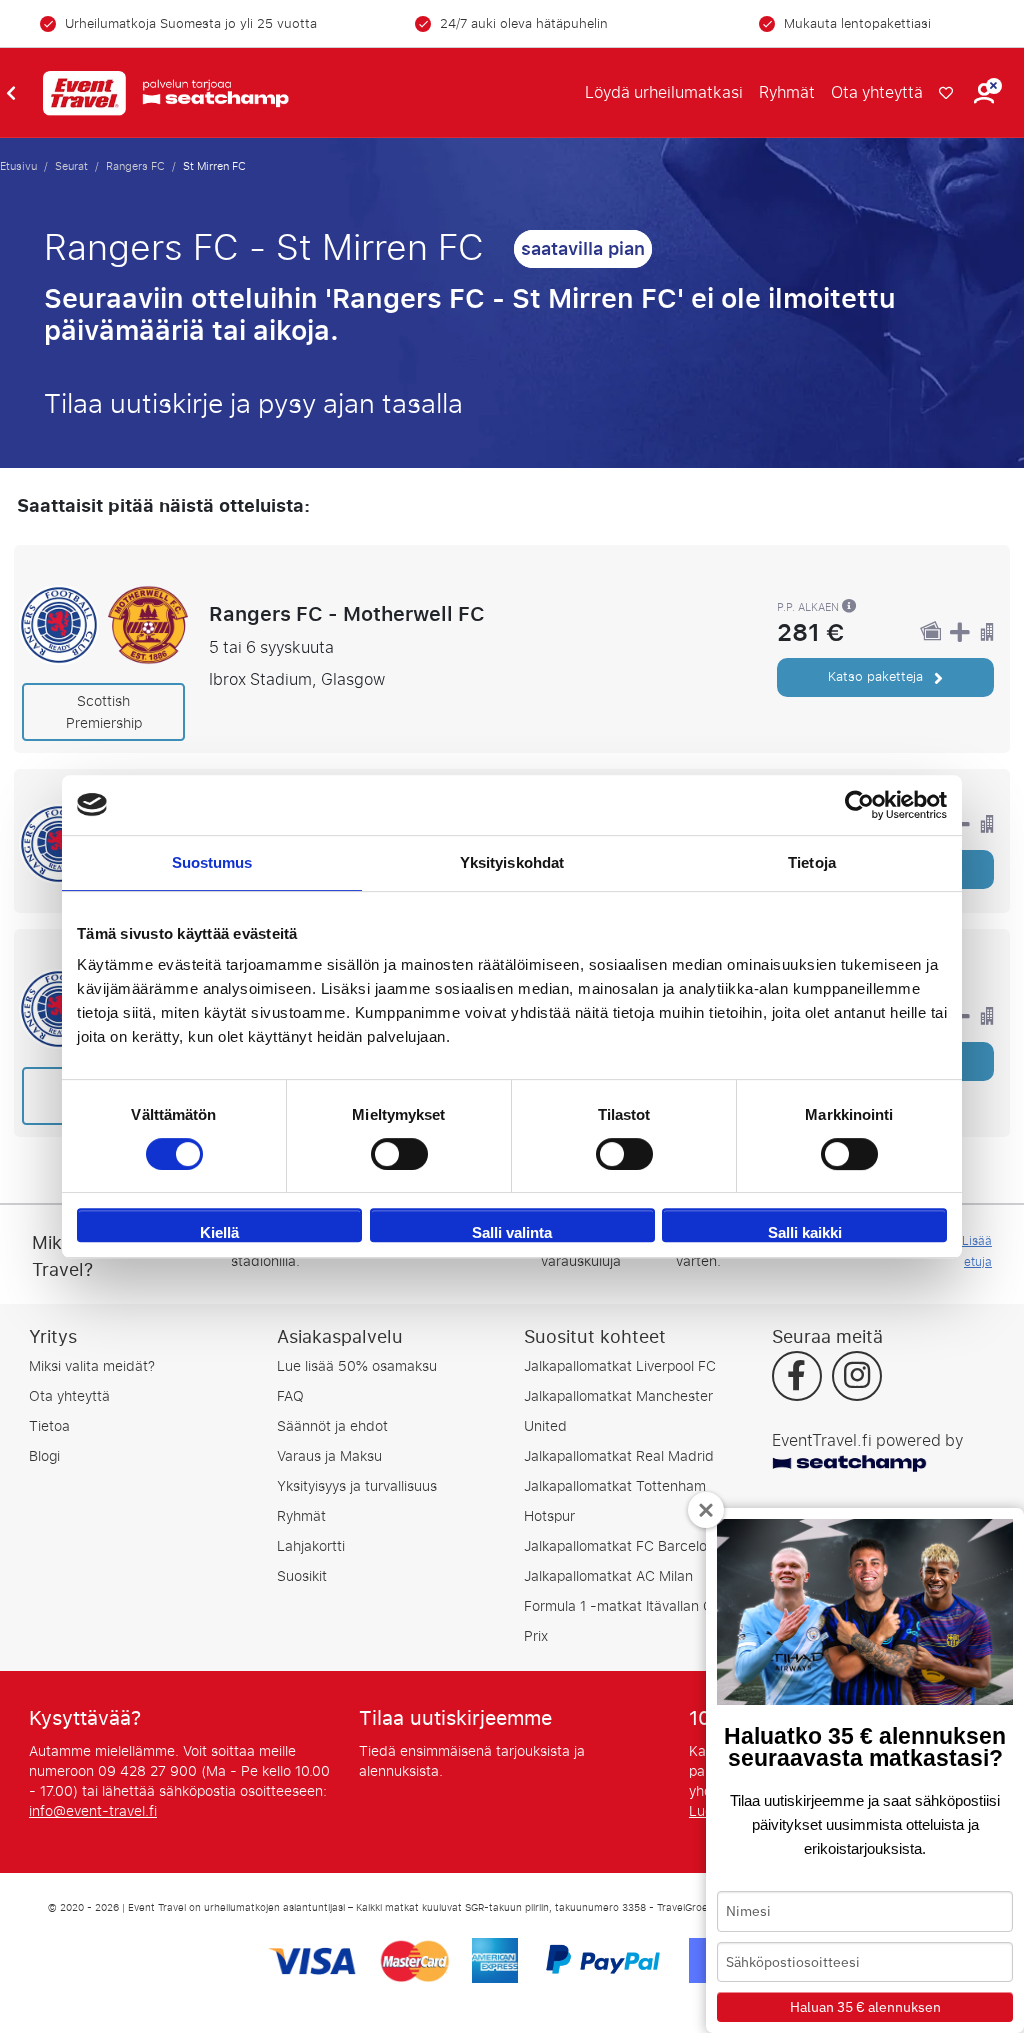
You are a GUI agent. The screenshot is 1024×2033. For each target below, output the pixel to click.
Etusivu (18, 166)
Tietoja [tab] (812, 862)
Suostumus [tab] (212, 862)
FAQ (290, 1396)
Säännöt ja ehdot (332, 1426)
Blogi (44, 1456)
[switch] (399, 1154)
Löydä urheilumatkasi (664, 92)
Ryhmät (787, 92)
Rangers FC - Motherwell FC (347, 614)
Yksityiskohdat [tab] (512, 862)
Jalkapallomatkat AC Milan (608, 1576)
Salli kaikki (805, 1232)
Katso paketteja (877, 676)
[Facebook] (796, 1378)
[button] (984, 93)
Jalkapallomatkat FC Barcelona (623, 1546)
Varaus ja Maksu (329, 1456)
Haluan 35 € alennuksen (865, 2007)
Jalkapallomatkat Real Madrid (619, 1456)
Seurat (71, 166)
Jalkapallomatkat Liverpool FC (620, 1366)
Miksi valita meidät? (92, 1366)
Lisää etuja (977, 1251)
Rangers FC (135, 166)
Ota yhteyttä (877, 92)
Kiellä (219, 1232)
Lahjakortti (311, 1546)
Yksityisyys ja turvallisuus (357, 1486)
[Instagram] (857, 1378)
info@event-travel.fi (93, 1811)
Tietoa (49, 1426)
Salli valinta (512, 1232)
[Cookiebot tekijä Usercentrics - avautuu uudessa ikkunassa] (859, 805)
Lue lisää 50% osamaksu (357, 1366)
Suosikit (302, 1576)
